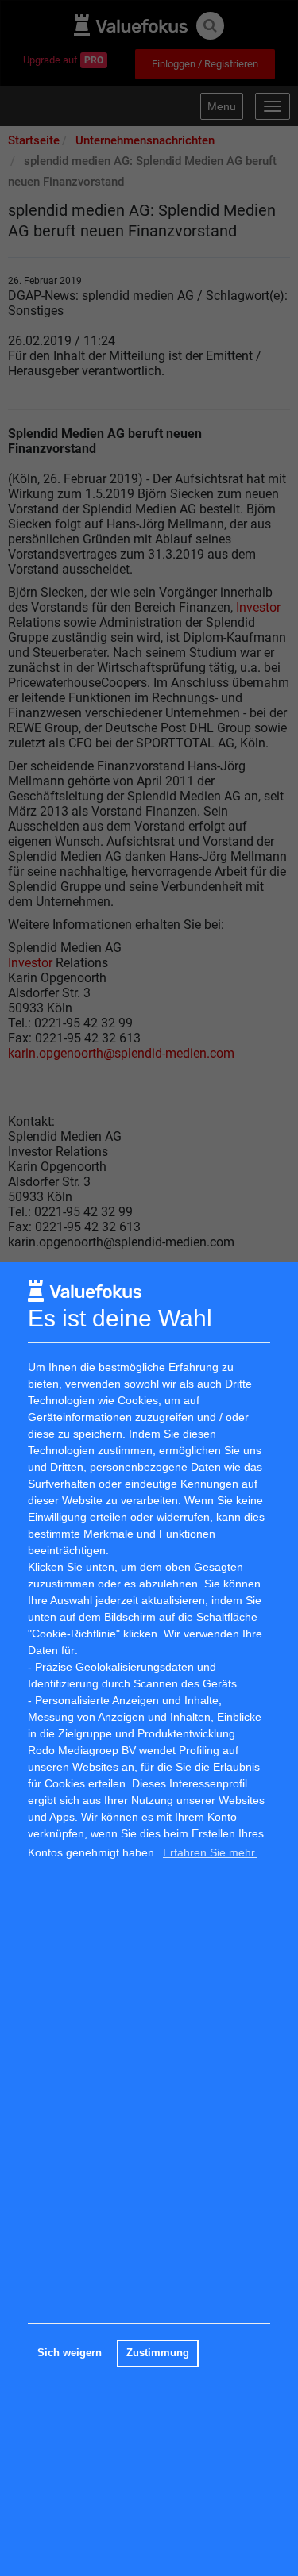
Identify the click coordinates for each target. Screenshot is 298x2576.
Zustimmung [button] (158, 2353)
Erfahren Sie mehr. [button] (210, 1852)
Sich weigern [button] (70, 2353)
